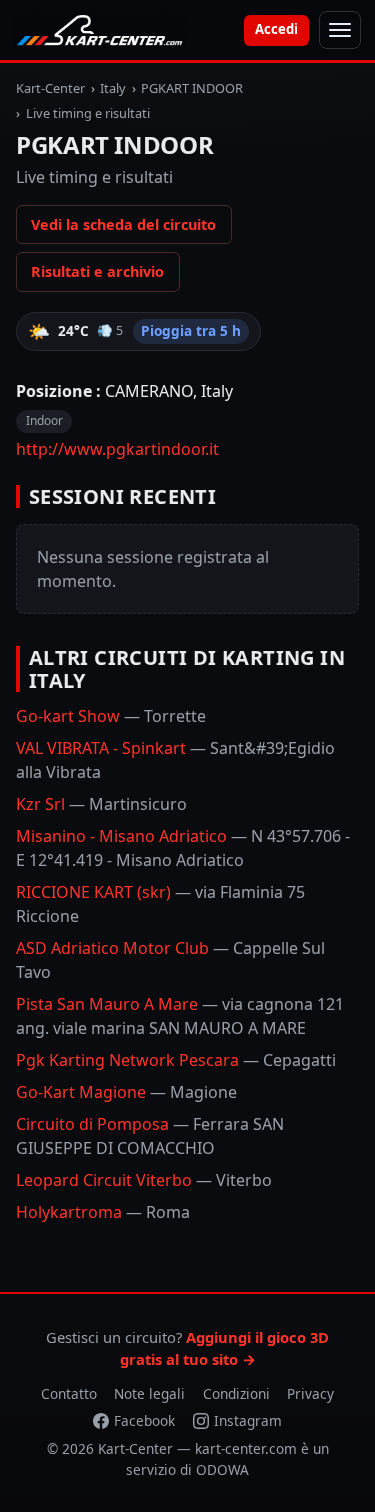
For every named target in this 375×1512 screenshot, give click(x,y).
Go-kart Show (111, 716)
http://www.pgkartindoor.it (117, 449)
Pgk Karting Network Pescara (176, 1060)
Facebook (144, 1420)
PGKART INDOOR (192, 88)
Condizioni (236, 1393)
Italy (113, 88)
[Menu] (340, 30)
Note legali (149, 1393)
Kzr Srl (101, 804)
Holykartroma (103, 1212)
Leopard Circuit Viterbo (144, 1180)
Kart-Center (50, 88)
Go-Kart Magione (126, 1092)
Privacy (310, 1393)
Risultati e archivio (97, 271)
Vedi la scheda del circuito (123, 224)
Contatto (69, 1393)
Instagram (248, 1420)
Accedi (276, 29)
